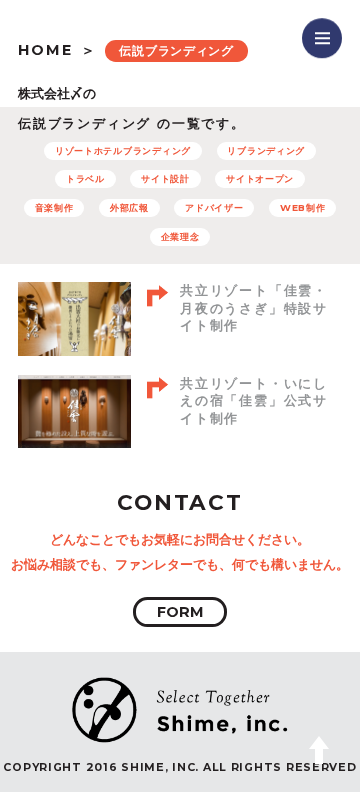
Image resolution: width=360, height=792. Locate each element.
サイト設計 (165, 178)
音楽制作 (54, 207)
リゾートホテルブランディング (123, 150)
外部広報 (129, 207)
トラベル (85, 178)
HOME (45, 50)
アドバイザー (214, 207)
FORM (180, 612)
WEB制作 (303, 207)
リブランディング (266, 150)
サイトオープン (260, 178)
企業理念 (180, 236)
